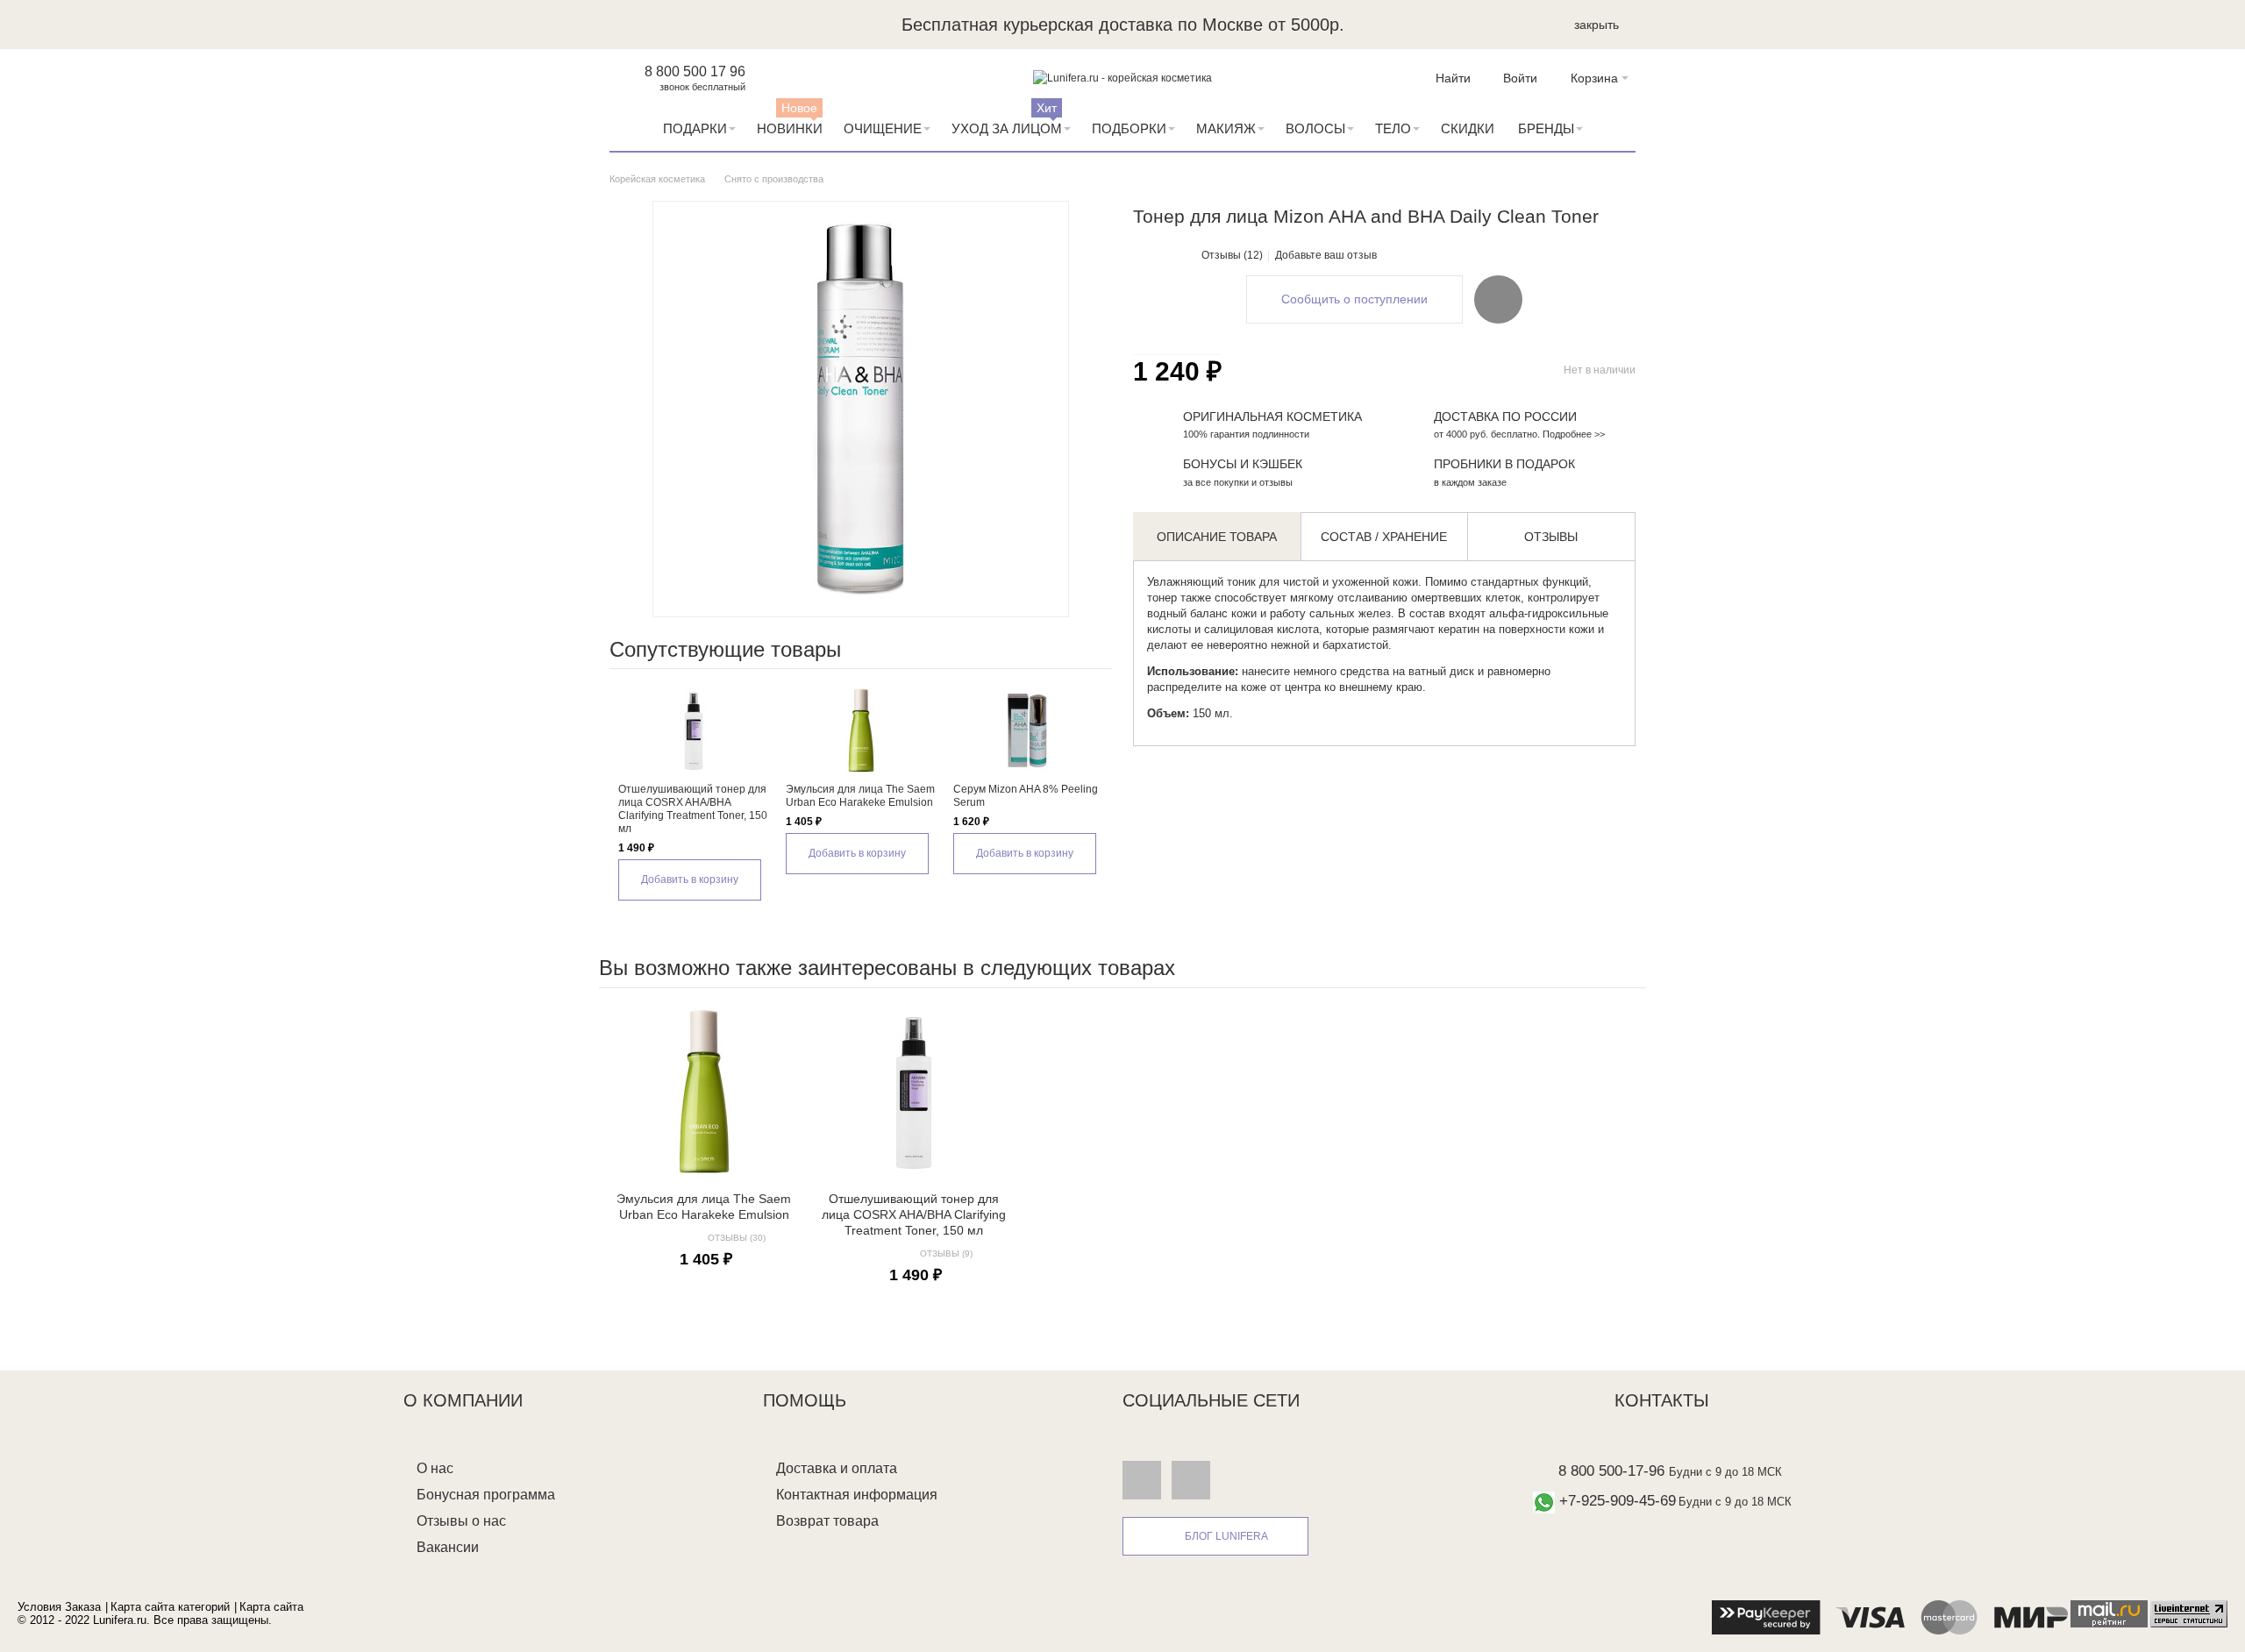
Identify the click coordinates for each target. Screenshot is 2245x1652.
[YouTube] (1191, 1479)
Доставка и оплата (837, 1468)
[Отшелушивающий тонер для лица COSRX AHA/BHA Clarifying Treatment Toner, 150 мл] (693, 730)
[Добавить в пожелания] (1498, 299)
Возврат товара (827, 1521)
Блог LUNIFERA (1226, 1536)
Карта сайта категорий (170, 1607)
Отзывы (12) (1232, 255)
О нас (435, 1468)
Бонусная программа (486, 1495)
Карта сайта (271, 1607)
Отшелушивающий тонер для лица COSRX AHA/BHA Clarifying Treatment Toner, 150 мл (693, 809)
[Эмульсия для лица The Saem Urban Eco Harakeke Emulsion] (861, 730)
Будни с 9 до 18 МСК (1725, 1472)
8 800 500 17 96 (695, 71)
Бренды (1546, 128)
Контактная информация (857, 1495)
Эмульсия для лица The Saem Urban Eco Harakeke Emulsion (860, 796)
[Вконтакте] (1142, 1479)
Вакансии (448, 1547)
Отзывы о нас (461, 1521)
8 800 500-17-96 (1611, 1471)
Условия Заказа (59, 1607)
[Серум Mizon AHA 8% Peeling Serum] (1028, 730)
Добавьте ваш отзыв (1326, 255)
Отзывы (1551, 537)
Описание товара (1217, 537)
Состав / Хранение (1384, 537)
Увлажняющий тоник (1201, 582)
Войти (1520, 78)
